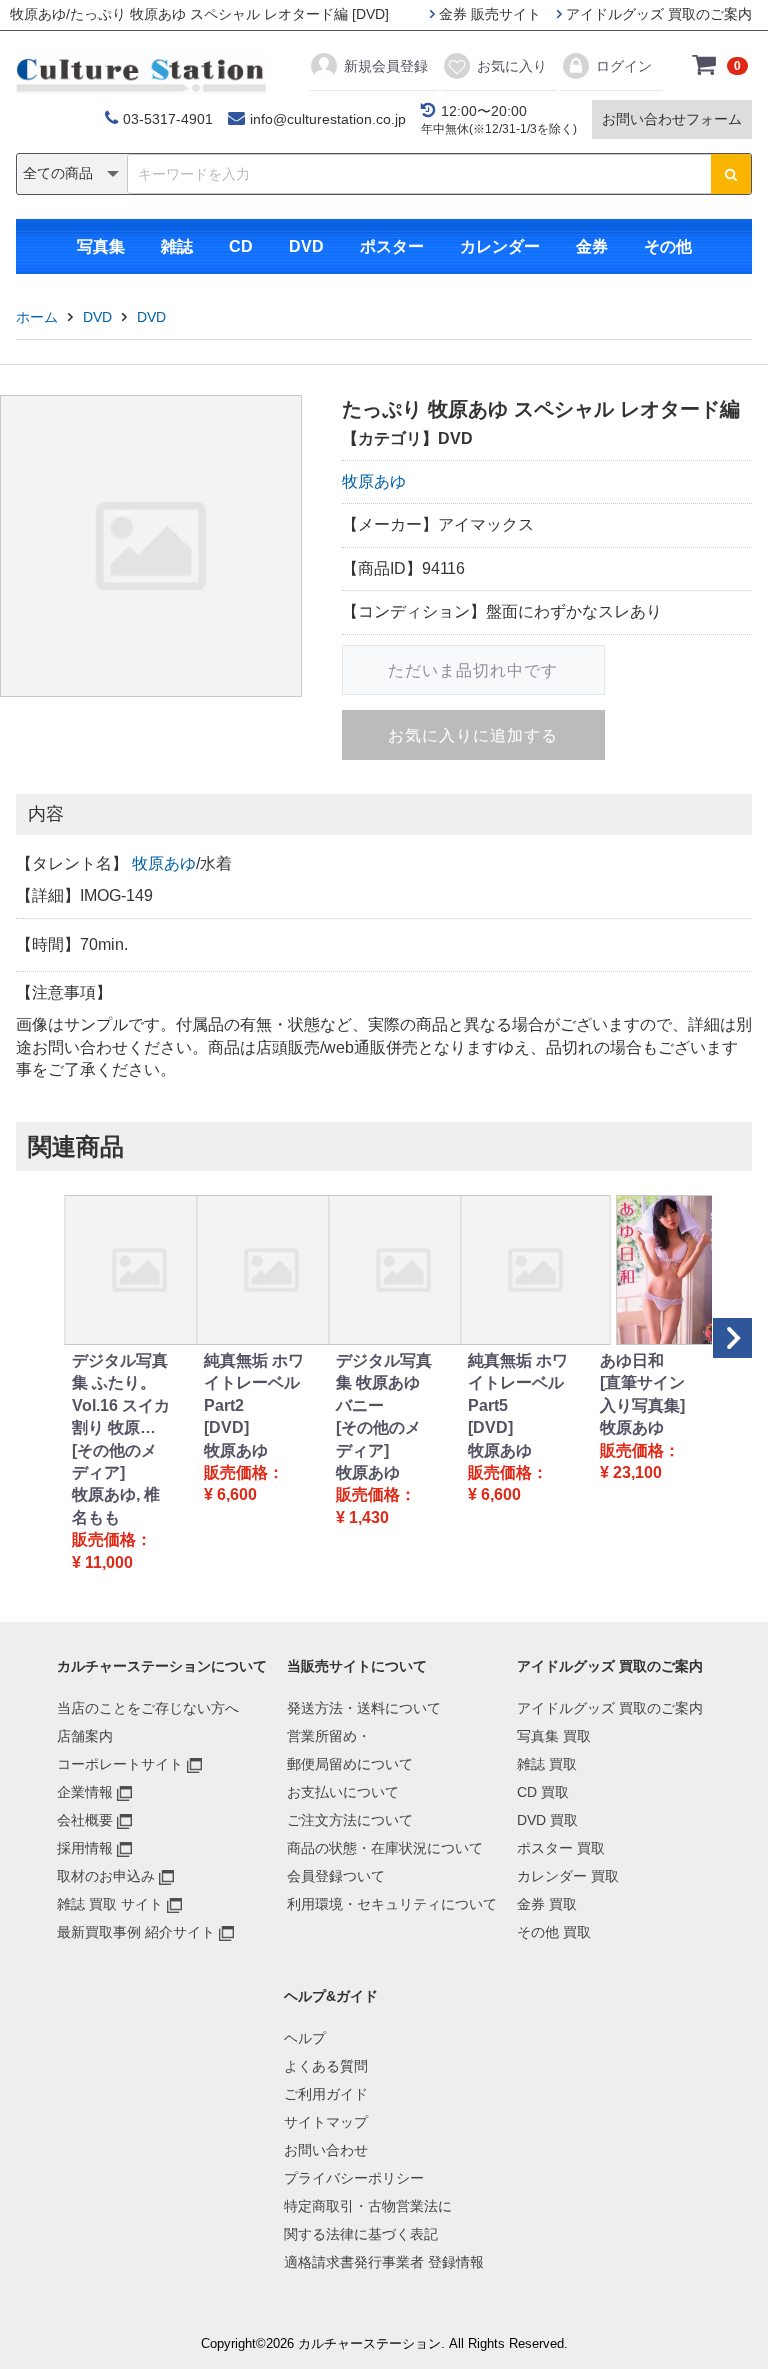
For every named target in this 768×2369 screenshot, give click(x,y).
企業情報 (85, 1792)
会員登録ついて (336, 1876)
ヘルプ (305, 2038)
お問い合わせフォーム (672, 119)
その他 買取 (554, 1932)
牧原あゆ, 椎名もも (116, 1505)
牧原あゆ (374, 481)
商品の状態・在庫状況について (385, 1848)
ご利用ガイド (326, 2094)
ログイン (624, 66)
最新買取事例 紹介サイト (136, 1932)
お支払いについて (343, 1792)
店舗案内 (85, 1736)
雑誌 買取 (547, 1764)
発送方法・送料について (364, 1708)
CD (241, 246)
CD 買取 (543, 1792)
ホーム (37, 317)
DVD (306, 246)
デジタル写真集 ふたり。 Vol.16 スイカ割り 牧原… (121, 1394)
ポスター (392, 246)
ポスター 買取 (561, 1848)
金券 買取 (547, 1904)
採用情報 (85, 1848)
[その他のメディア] (114, 1461)
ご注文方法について (350, 1820)
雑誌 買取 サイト (110, 1904)
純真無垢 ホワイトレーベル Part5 (518, 1383)
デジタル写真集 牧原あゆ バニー (384, 1383)
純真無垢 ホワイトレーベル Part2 (254, 1383)
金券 (592, 246)
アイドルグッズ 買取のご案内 (657, 14)
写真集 (101, 246)
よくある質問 (326, 2066)
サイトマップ (326, 2122)
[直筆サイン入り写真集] (642, 1393)
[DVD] (226, 1427)
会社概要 (85, 1820)
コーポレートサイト (120, 1764)
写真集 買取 (554, 1736)
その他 (668, 246)
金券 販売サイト (488, 14)
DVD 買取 (547, 1820)
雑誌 (177, 246)
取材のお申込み (106, 1876)
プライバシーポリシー (354, 2178)
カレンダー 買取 (568, 1876)
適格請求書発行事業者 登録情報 (384, 2262)
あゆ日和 (632, 1360)
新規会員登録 (386, 66)
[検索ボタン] (731, 174)
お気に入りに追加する (473, 735)
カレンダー (500, 246)
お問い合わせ (326, 2150)
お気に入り (512, 66)
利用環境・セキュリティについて (392, 1904)
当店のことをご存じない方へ (148, 1708)
